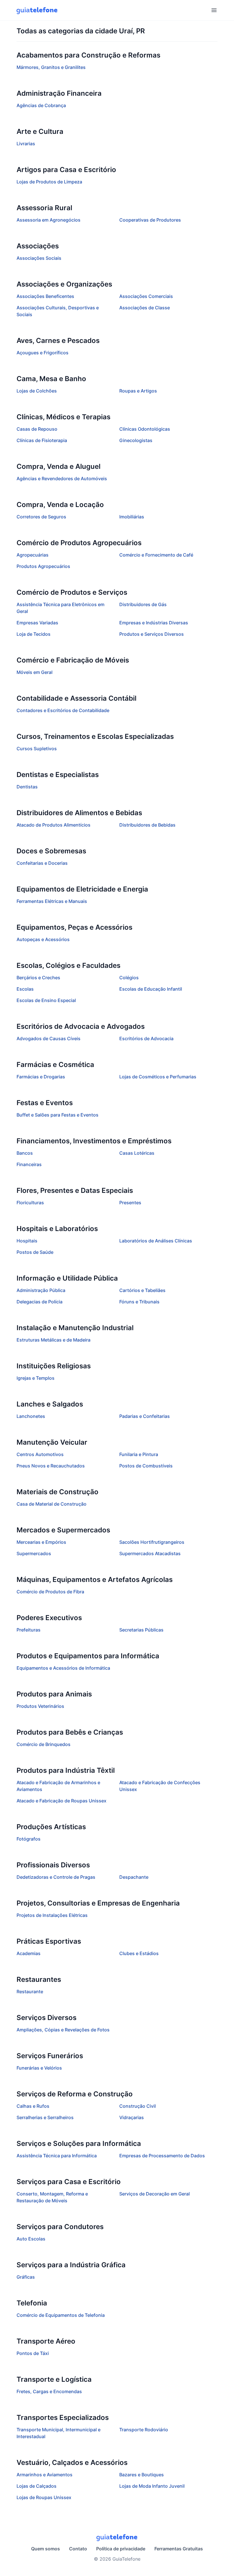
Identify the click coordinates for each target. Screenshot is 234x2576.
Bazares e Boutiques (142, 2475)
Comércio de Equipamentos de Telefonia (61, 2315)
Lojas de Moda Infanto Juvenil (152, 2486)
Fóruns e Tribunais (139, 1302)
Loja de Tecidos (34, 634)
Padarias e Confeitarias (145, 1416)
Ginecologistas (136, 440)
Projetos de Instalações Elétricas (52, 1915)
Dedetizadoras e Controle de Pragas (56, 1877)
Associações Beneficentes (45, 296)
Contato (78, 2549)
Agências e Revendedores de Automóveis (62, 479)
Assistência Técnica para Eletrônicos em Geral (60, 608)
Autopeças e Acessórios (43, 939)
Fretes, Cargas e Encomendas (49, 2391)
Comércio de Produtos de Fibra (50, 1592)
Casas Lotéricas (137, 1153)
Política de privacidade (121, 2549)
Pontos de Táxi (33, 2353)
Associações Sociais (39, 258)
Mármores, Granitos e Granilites (51, 67)
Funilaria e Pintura (139, 1454)
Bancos (25, 1153)
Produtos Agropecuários (43, 566)
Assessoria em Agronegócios (49, 220)
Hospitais (27, 1241)
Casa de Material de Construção (52, 1504)
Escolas (25, 989)
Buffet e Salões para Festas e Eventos (58, 1115)
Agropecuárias (33, 555)
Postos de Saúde (35, 1252)
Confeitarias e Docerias (42, 863)
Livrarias (26, 144)
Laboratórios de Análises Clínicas (156, 1241)
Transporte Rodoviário (144, 2430)
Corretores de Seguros (41, 517)
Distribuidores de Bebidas (147, 825)
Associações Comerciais (146, 296)
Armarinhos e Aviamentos (45, 2475)
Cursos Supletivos (37, 749)
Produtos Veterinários (40, 1706)
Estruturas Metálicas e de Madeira (54, 1340)
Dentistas (27, 787)
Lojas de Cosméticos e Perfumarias (158, 1077)
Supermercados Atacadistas (150, 1553)
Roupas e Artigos (138, 391)
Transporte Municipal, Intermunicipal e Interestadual (58, 2433)
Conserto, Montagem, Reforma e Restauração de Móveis (52, 2197)
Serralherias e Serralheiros (45, 2117)
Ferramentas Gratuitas (179, 2549)
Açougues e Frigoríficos (43, 353)
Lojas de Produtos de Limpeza (49, 182)
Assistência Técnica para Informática (57, 2156)
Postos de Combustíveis (146, 1466)
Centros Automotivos (40, 1454)
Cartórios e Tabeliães (142, 1290)
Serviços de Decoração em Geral (155, 2194)
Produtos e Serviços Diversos (152, 634)
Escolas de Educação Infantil (151, 989)
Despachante (134, 1877)
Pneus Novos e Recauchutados (51, 1466)
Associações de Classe (145, 308)
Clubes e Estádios (139, 1953)
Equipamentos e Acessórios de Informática (63, 1668)
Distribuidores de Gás (143, 604)
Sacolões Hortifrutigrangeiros (152, 1542)
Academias (29, 1953)
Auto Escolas (31, 2239)
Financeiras (29, 1164)
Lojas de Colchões (37, 391)
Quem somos (46, 2549)
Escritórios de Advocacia (146, 1038)
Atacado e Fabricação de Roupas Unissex (61, 1801)
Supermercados (34, 1553)
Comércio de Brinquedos (44, 1744)
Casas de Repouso (37, 429)
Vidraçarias (132, 2117)
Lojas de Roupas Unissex (44, 2497)
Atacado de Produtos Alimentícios (54, 825)
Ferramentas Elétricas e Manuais (52, 901)
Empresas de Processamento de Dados (162, 2156)
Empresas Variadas (37, 623)
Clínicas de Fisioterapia (42, 440)
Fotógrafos (29, 1839)
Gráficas (26, 2277)
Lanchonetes (31, 1416)
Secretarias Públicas (141, 1630)
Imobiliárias (132, 517)
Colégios (129, 978)
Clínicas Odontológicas (145, 429)
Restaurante (30, 1992)
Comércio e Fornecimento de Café (156, 555)
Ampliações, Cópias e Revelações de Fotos (63, 2030)
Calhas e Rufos (33, 2106)
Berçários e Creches (38, 978)
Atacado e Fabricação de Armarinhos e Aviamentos (58, 1786)
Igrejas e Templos (36, 1378)
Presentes (130, 1203)
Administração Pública (41, 1290)
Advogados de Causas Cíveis (49, 1038)
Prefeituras (29, 1630)
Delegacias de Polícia (40, 1302)
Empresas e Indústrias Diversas (154, 623)
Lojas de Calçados (37, 2486)
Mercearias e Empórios (41, 1542)
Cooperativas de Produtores (150, 220)
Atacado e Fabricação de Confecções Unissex (160, 1786)
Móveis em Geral (35, 672)
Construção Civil (138, 2106)
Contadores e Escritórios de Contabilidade (63, 710)
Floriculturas (30, 1203)
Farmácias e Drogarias (41, 1077)
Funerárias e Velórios (39, 2068)
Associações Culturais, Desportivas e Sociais (58, 311)
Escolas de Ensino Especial (46, 1000)
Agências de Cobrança (41, 105)
